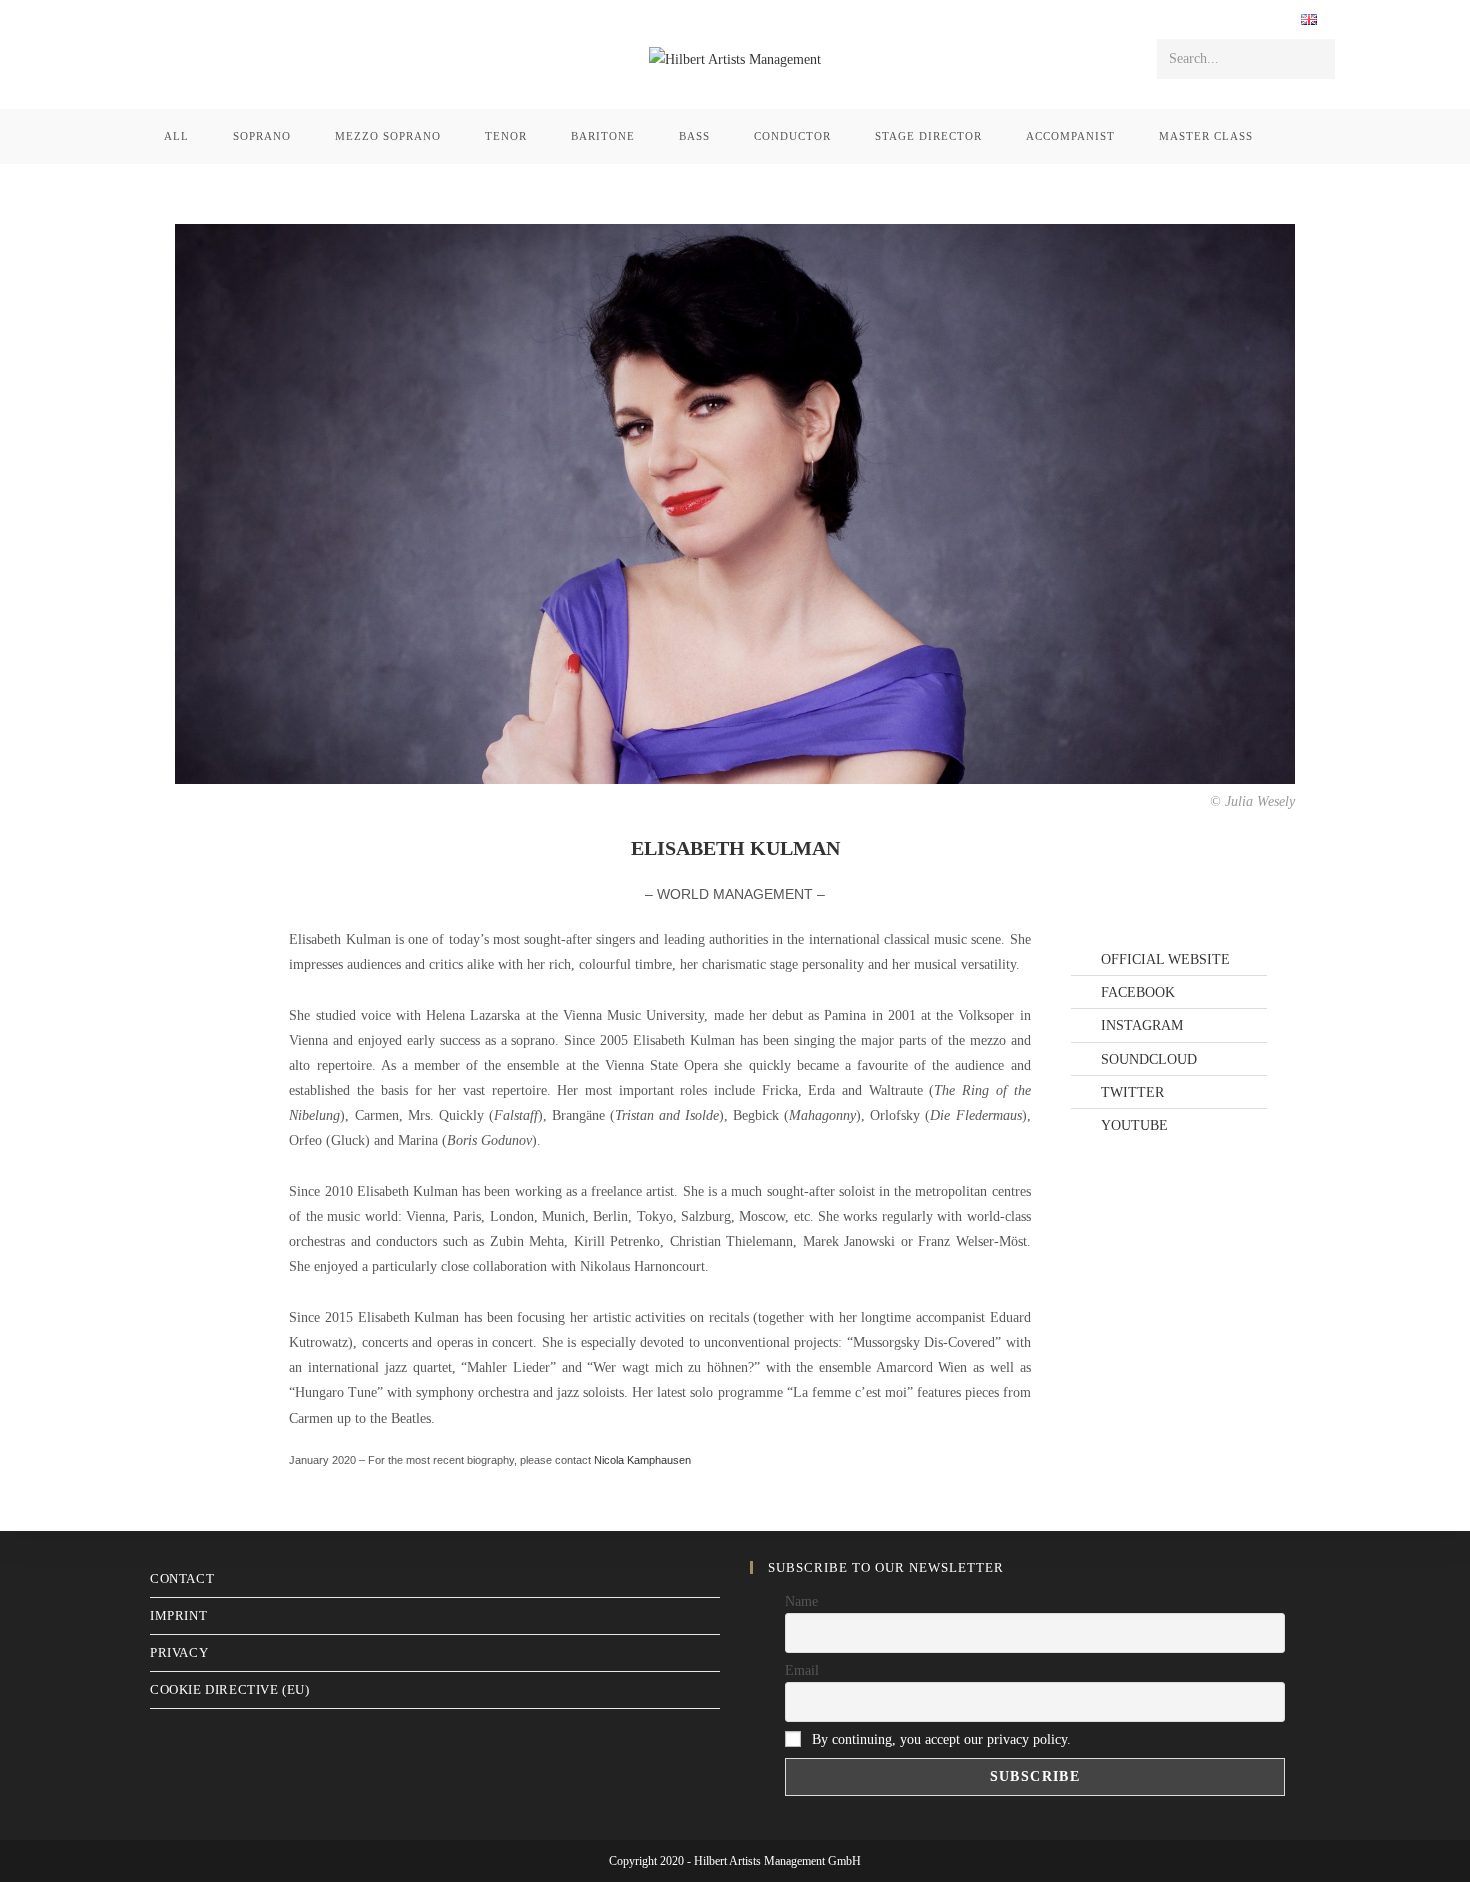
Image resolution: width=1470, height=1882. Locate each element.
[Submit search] (1316, 59)
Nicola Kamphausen (642, 1460)
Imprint (178, 1615)
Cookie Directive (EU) (230, 1689)
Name (801, 1601)
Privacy (179, 1652)
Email (802, 1670)
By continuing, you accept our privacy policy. (941, 1739)
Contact (182, 1578)
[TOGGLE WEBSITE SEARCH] (1302, 136)
